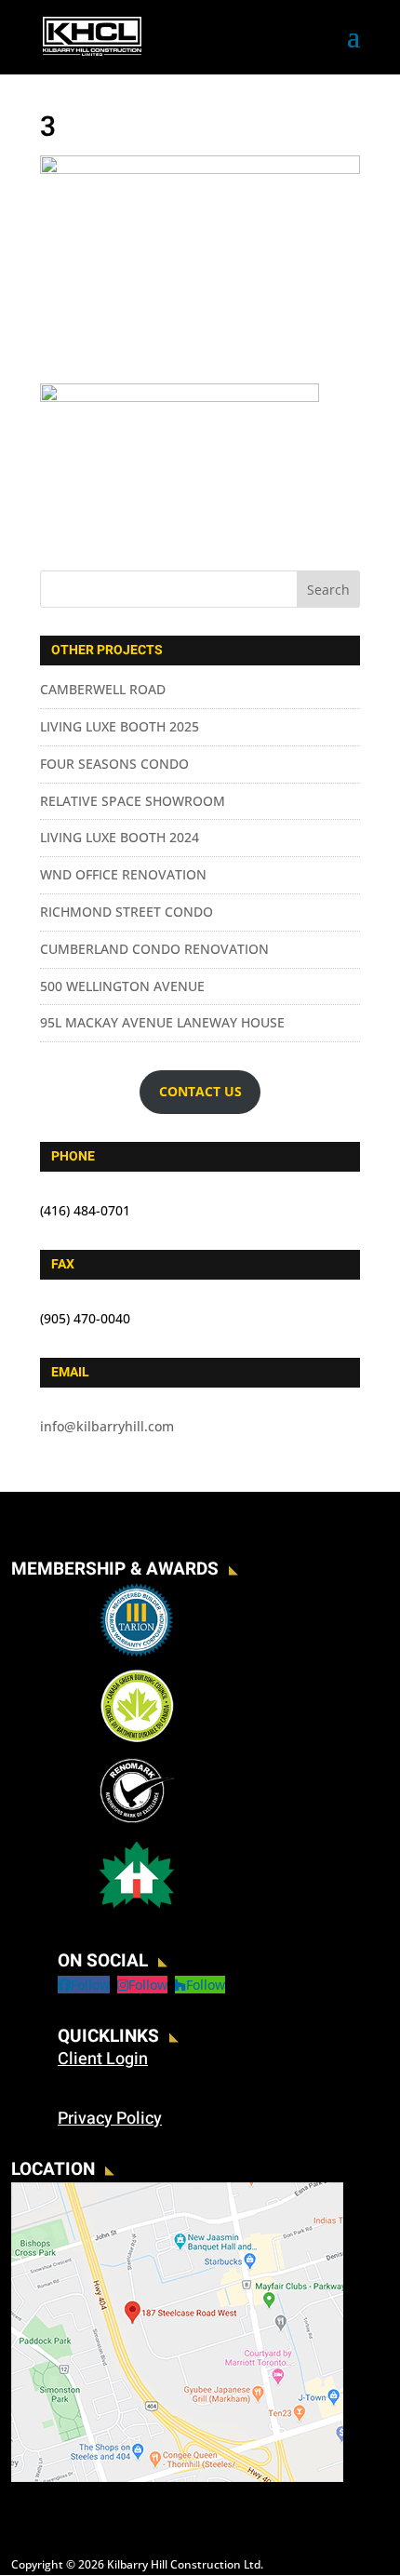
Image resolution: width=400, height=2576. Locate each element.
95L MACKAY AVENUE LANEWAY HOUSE (162, 1022)
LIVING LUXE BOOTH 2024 (120, 837)
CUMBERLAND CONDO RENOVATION (154, 949)
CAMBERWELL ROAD (103, 689)
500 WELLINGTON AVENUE (122, 986)
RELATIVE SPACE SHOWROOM (133, 801)
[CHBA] (137, 1908)
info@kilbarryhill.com (107, 1426)
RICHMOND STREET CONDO (127, 912)
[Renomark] (137, 1824)
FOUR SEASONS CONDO (114, 764)
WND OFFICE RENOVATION (123, 874)
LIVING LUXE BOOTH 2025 (120, 726)
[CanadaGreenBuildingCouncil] (137, 1739)
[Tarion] (137, 1654)
